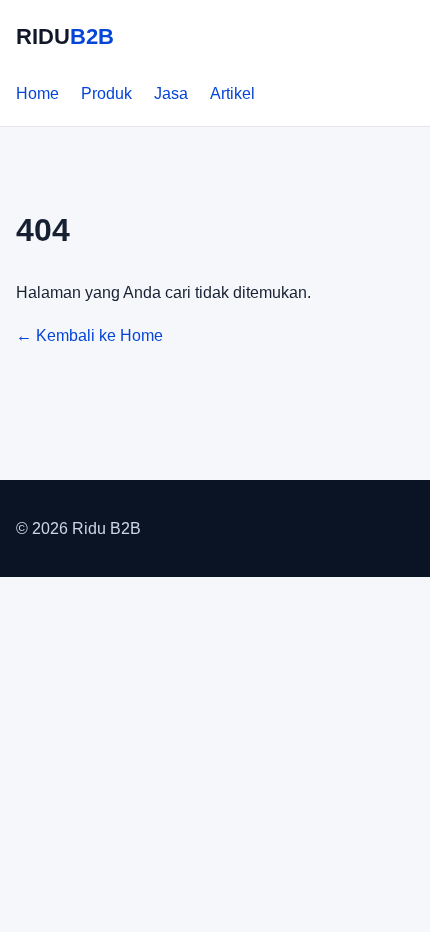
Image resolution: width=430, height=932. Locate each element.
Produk (106, 93)
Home (37, 93)
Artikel (232, 93)
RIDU (65, 36)
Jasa (171, 93)
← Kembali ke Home (89, 335)
